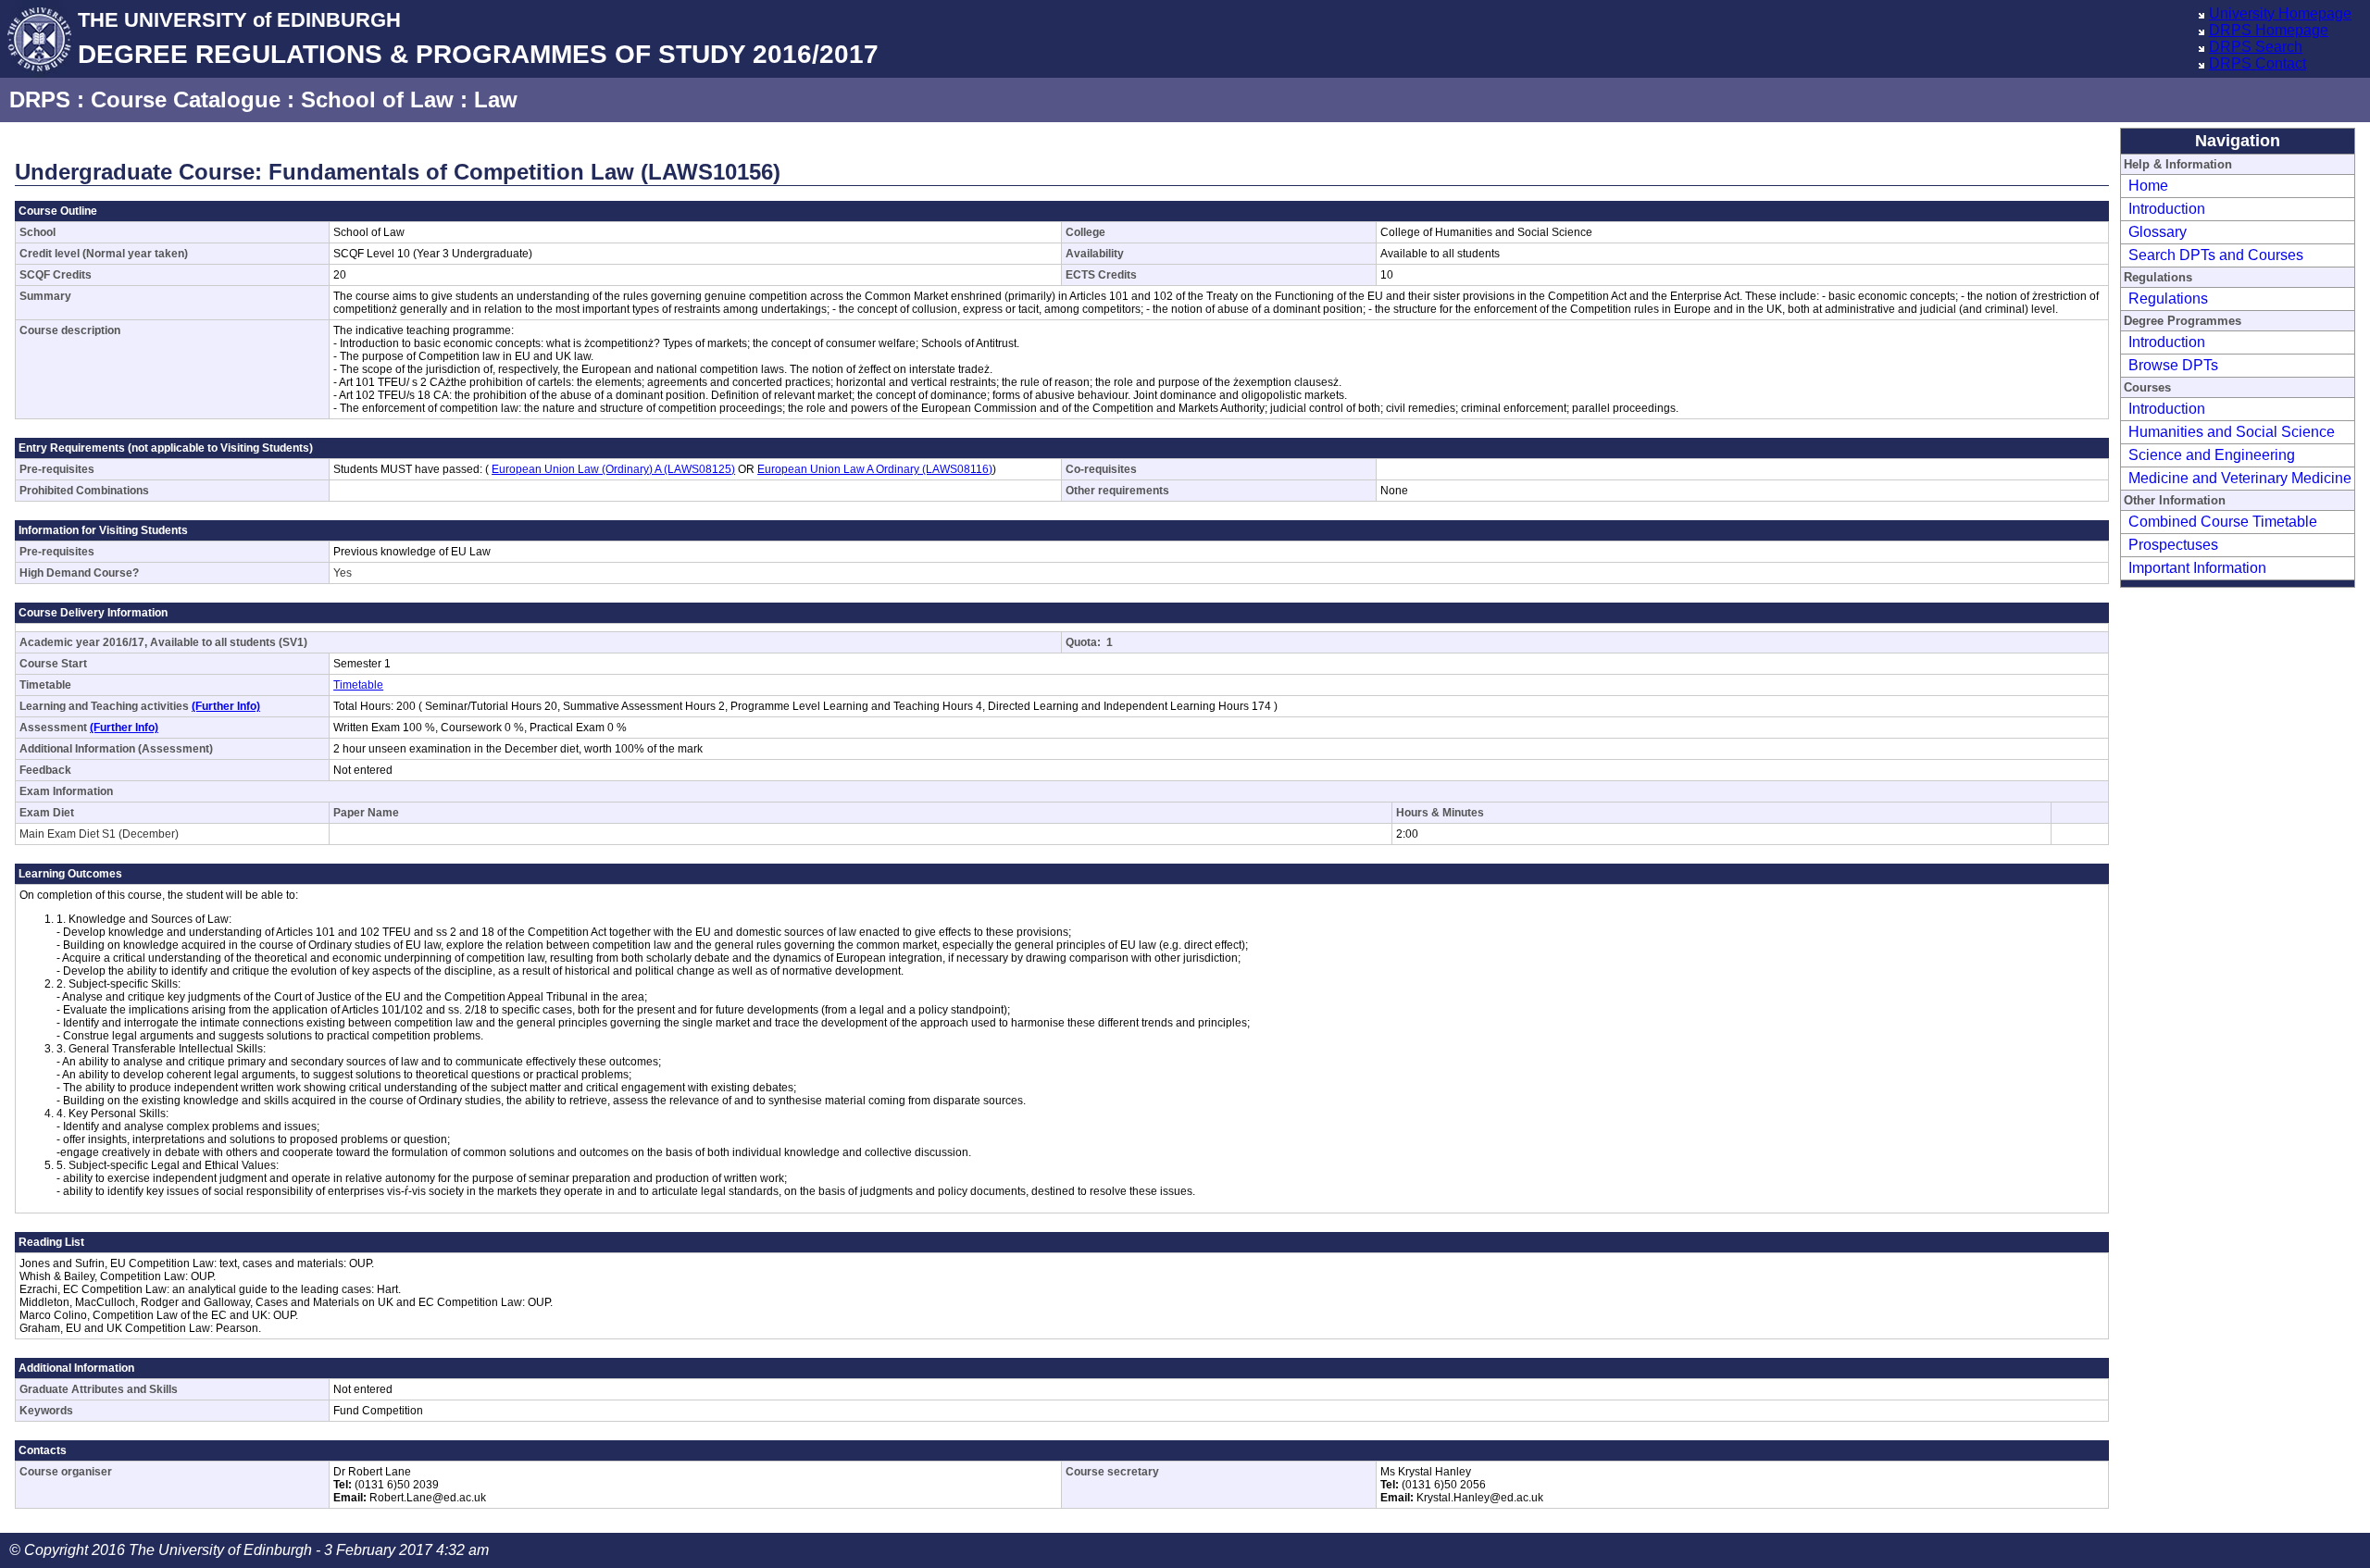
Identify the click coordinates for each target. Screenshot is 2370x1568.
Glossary (2158, 232)
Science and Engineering (2212, 455)
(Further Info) (226, 706)
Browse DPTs (2173, 365)
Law (496, 100)
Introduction (2167, 209)
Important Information (2197, 568)
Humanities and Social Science (2232, 432)
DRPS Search (2256, 47)
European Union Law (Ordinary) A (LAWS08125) (613, 469)
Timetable (358, 685)
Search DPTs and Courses (2216, 255)
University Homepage (2280, 13)
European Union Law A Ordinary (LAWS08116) (875, 469)
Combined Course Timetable (2223, 522)
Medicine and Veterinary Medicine (2240, 478)
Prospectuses (2173, 545)
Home (2148, 186)
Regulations (2168, 299)
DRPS (40, 100)
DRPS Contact (2258, 63)
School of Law (377, 100)
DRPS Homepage (2269, 30)
